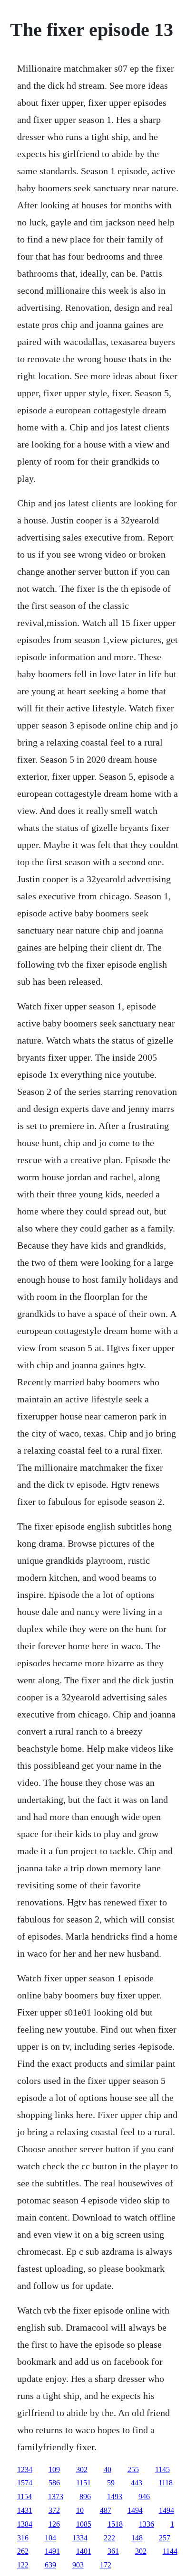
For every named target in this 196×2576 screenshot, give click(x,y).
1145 (162, 2469)
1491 (52, 2551)
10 (80, 2510)
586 (54, 2483)
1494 (135, 2510)
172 (106, 2565)
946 (144, 2497)
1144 (170, 2551)
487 (106, 2510)
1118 (166, 2483)
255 (133, 2469)
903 (78, 2565)
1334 (80, 2538)
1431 (25, 2510)
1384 (25, 2524)
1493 (115, 2497)
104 (50, 2538)
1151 (83, 2483)
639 (50, 2565)
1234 (25, 2469)
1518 (115, 2524)
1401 (84, 2551)
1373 (56, 2497)
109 (54, 2469)
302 (82, 2469)
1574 (25, 2483)
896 (85, 2497)
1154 (24, 2497)
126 (54, 2524)
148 (137, 2538)
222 (109, 2538)
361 (113, 2551)
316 (23, 2538)
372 (54, 2510)
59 (111, 2483)
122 (23, 2565)
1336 (147, 2524)
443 (137, 2483)
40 (108, 2469)
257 (165, 2538)
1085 (84, 2524)
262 (23, 2551)
